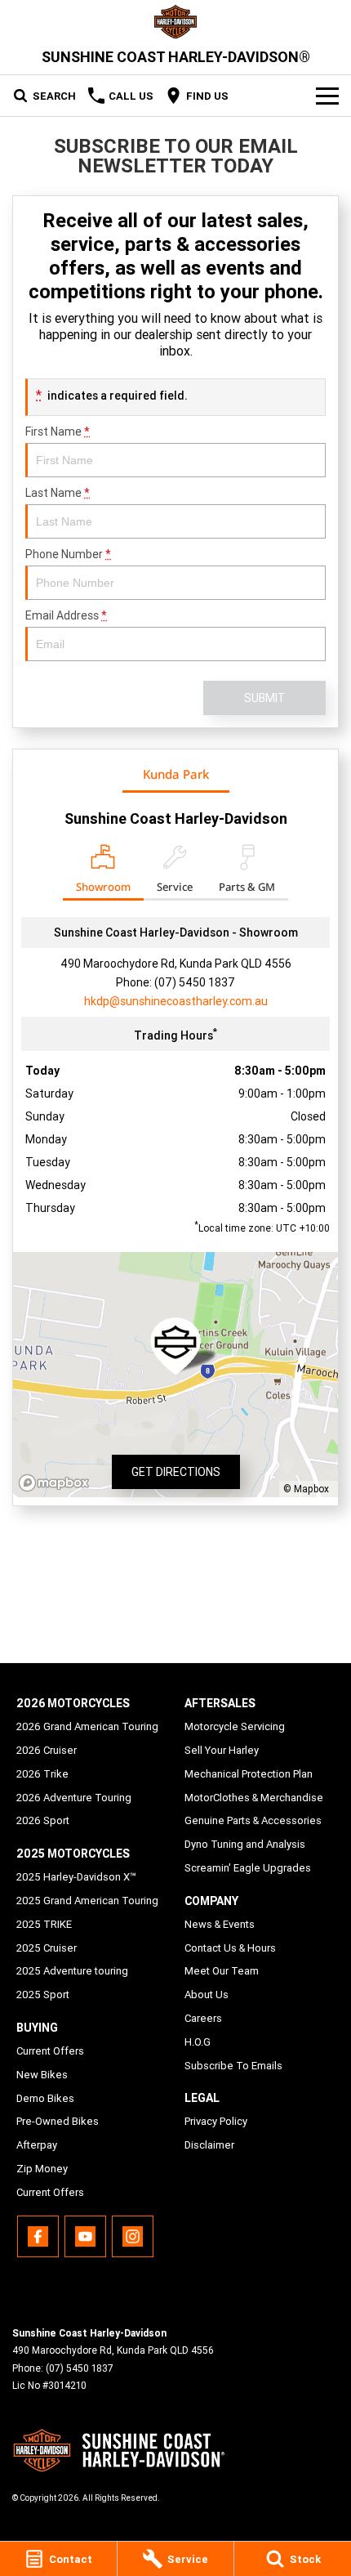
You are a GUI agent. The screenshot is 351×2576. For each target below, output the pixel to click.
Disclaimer (209, 2145)
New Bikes (42, 2075)
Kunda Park (176, 774)
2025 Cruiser (47, 1948)
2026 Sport (43, 1820)
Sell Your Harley (222, 1750)
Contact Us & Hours (230, 1948)
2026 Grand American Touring (87, 1726)
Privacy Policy (216, 2121)
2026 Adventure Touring (74, 1798)
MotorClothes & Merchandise (254, 1798)
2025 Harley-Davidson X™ (76, 1877)
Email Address (66, 615)
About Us (207, 1995)
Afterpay (37, 2145)
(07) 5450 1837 (195, 982)
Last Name (58, 493)
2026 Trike (42, 1774)
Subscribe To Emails (233, 2066)
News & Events (220, 1924)
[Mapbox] (57, 1483)
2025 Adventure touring (72, 1971)
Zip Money (42, 2169)
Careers (203, 2018)
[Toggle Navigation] (327, 96)
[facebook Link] (38, 2236)
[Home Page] (175, 22)
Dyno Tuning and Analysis (245, 1844)
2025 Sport (43, 1995)
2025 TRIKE (44, 1924)
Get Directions (176, 1472)
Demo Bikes (45, 2098)
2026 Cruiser (47, 1750)
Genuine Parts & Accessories (253, 1820)
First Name (58, 432)
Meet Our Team (222, 1971)
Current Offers (50, 2051)
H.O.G (198, 2042)
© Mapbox (306, 1489)
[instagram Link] (133, 2236)
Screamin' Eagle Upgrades (248, 1868)
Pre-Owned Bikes (58, 2121)
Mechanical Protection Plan (249, 1774)
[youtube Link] (85, 2236)
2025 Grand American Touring (87, 1901)
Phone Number (68, 554)
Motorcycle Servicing (235, 1726)
